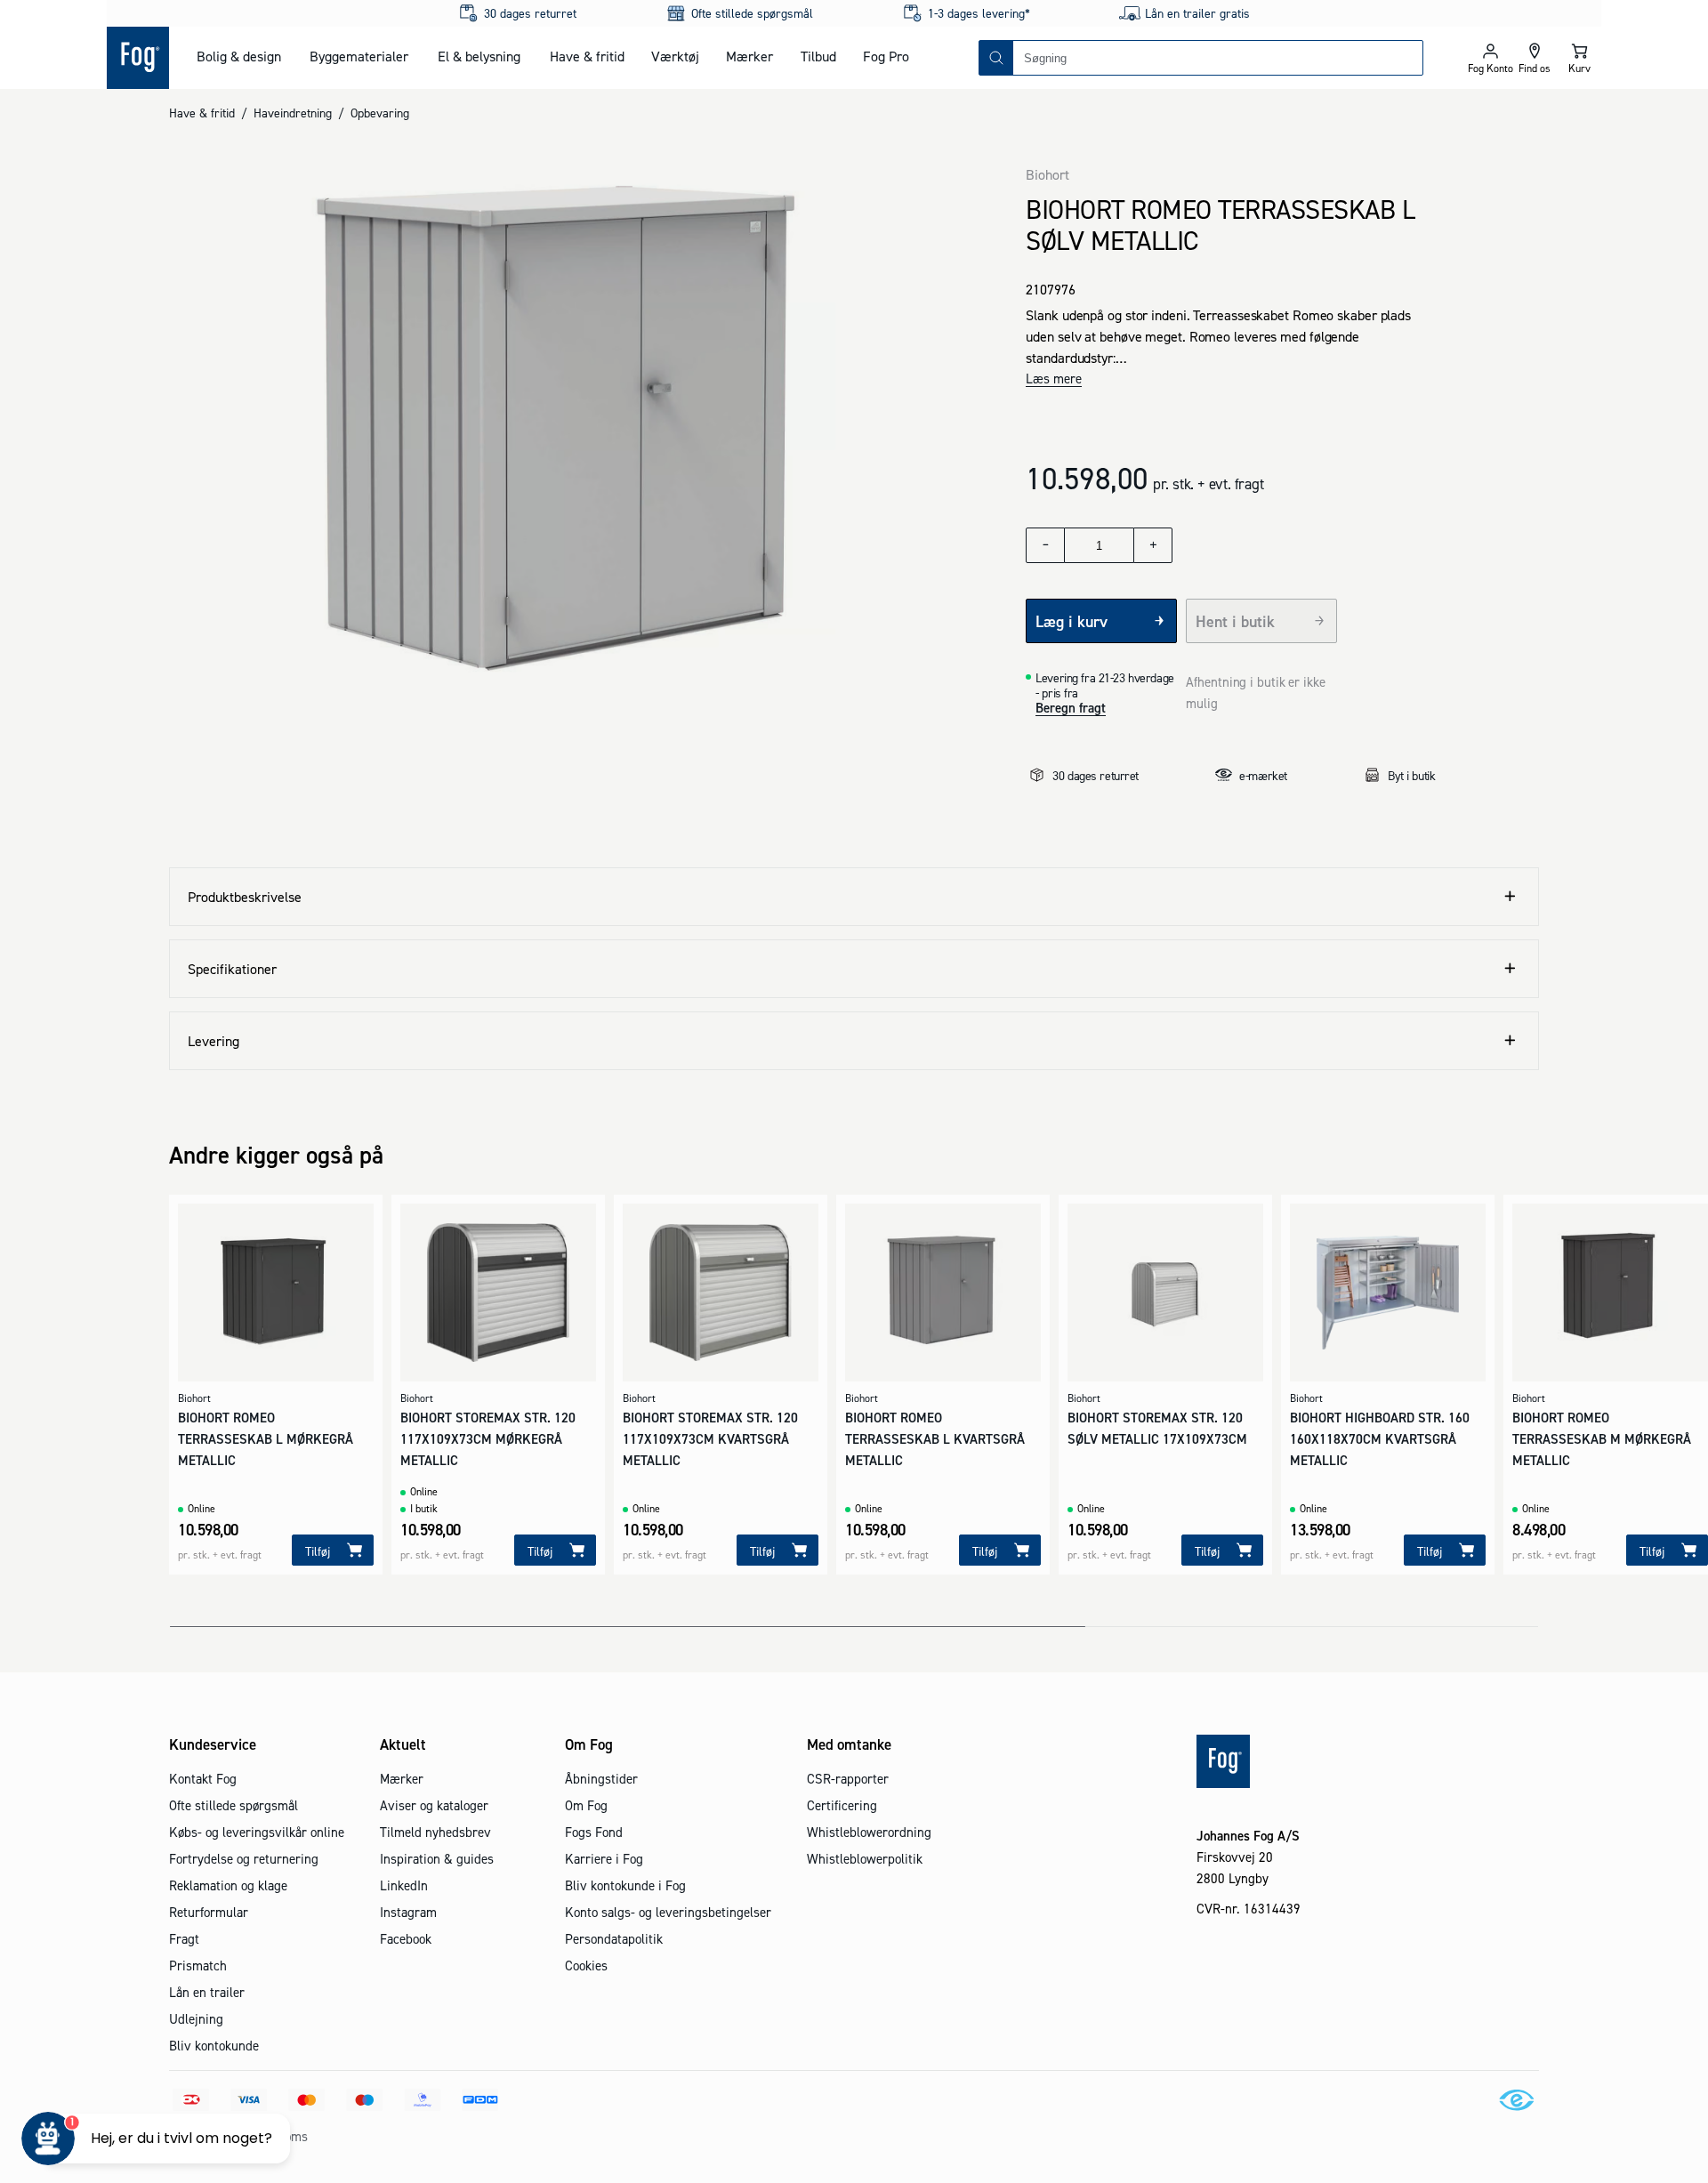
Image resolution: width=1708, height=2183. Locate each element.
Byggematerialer (359, 56)
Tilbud (818, 56)
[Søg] (996, 58)
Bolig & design (239, 56)
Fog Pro (886, 56)
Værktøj (675, 56)
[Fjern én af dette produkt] (1045, 545)
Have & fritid (587, 56)
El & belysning (479, 56)
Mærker (749, 56)
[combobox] (1218, 58)
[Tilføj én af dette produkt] (1153, 545)
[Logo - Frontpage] (138, 58)
